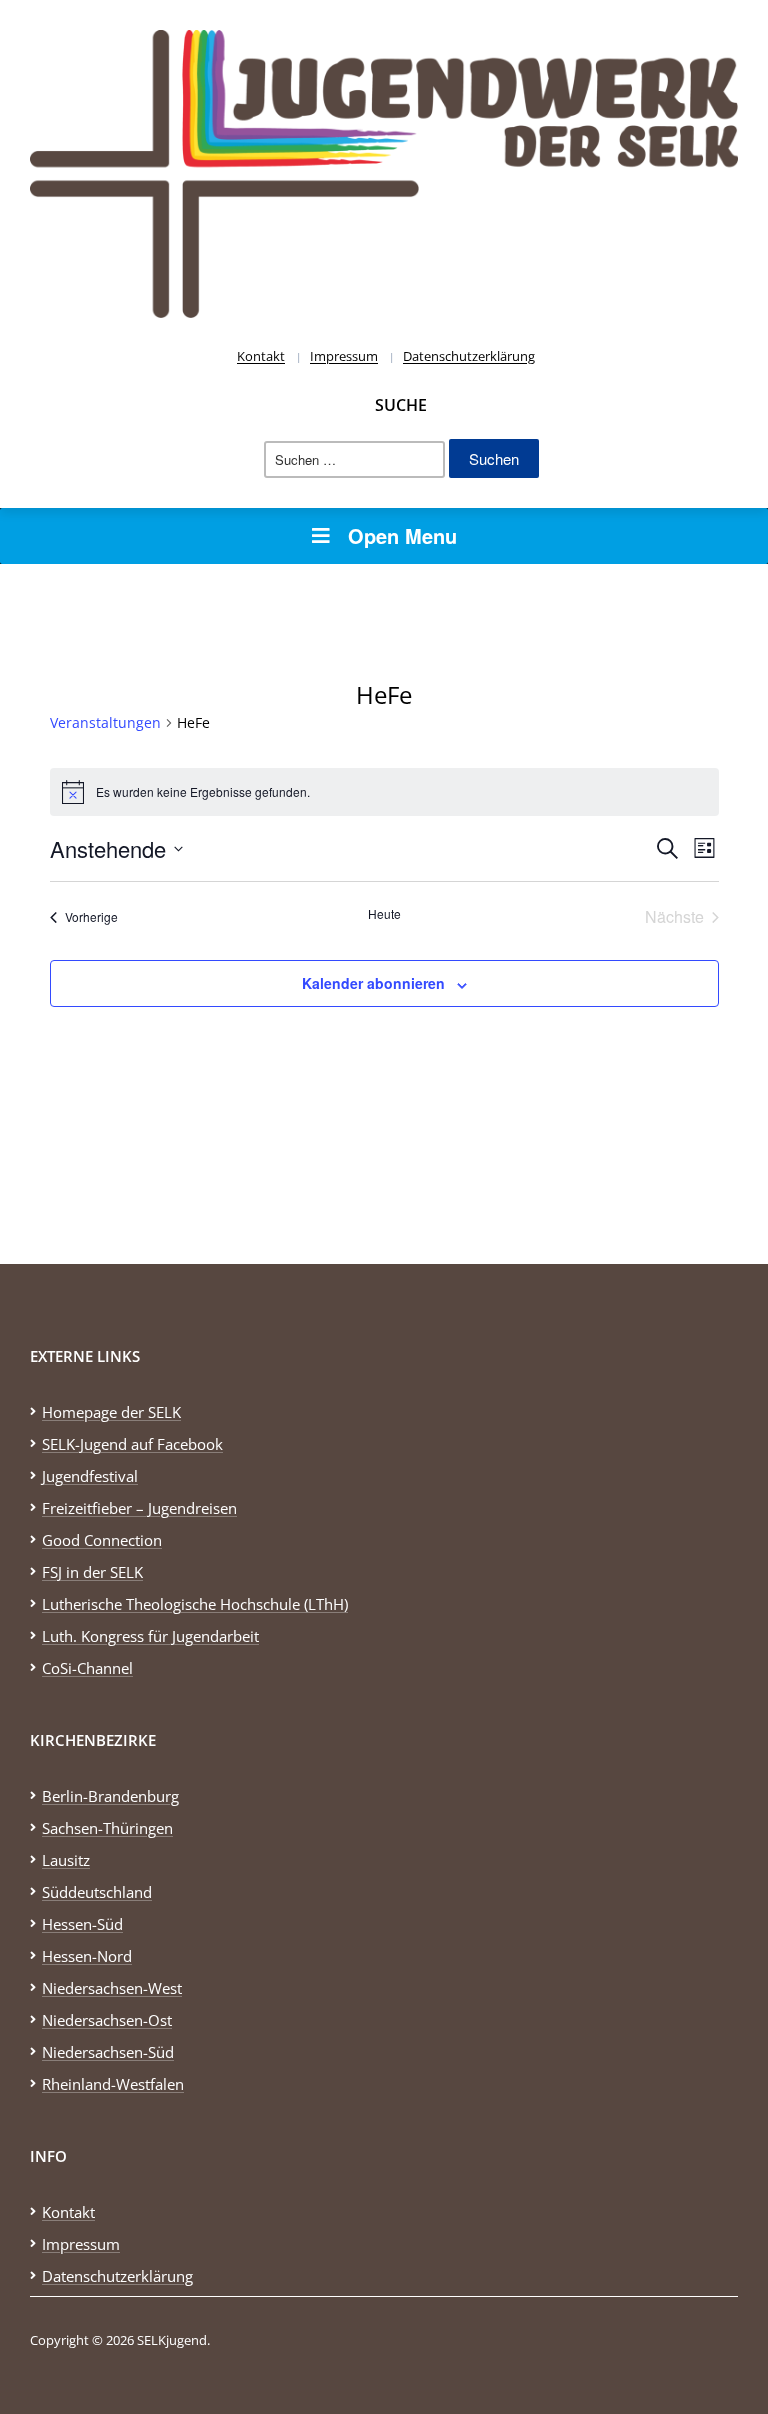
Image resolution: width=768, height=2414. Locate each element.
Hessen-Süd (82, 1924)
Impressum (344, 356)
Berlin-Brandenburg (110, 1796)
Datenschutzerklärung (469, 356)
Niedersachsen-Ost (107, 2020)
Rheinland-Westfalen (113, 2084)
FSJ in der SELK (92, 1572)
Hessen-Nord (87, 1956)
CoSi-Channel (87, 1668)
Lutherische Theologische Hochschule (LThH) (195, 1604)
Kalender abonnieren (373, 983)
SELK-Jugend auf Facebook (132, 1444)
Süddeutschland (97, 1892)
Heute (384, 914)
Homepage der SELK (111, 1412)
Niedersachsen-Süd (108, 2052)
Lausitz (66, 1860)
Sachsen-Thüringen (107, 1828)
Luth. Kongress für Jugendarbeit (150, 1636)
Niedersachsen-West (112, 1988)
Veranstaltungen (105, 722)
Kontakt (261, 356)
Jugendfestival (90, 1476)
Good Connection (102, 1540)
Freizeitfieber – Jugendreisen (139, 1508)
